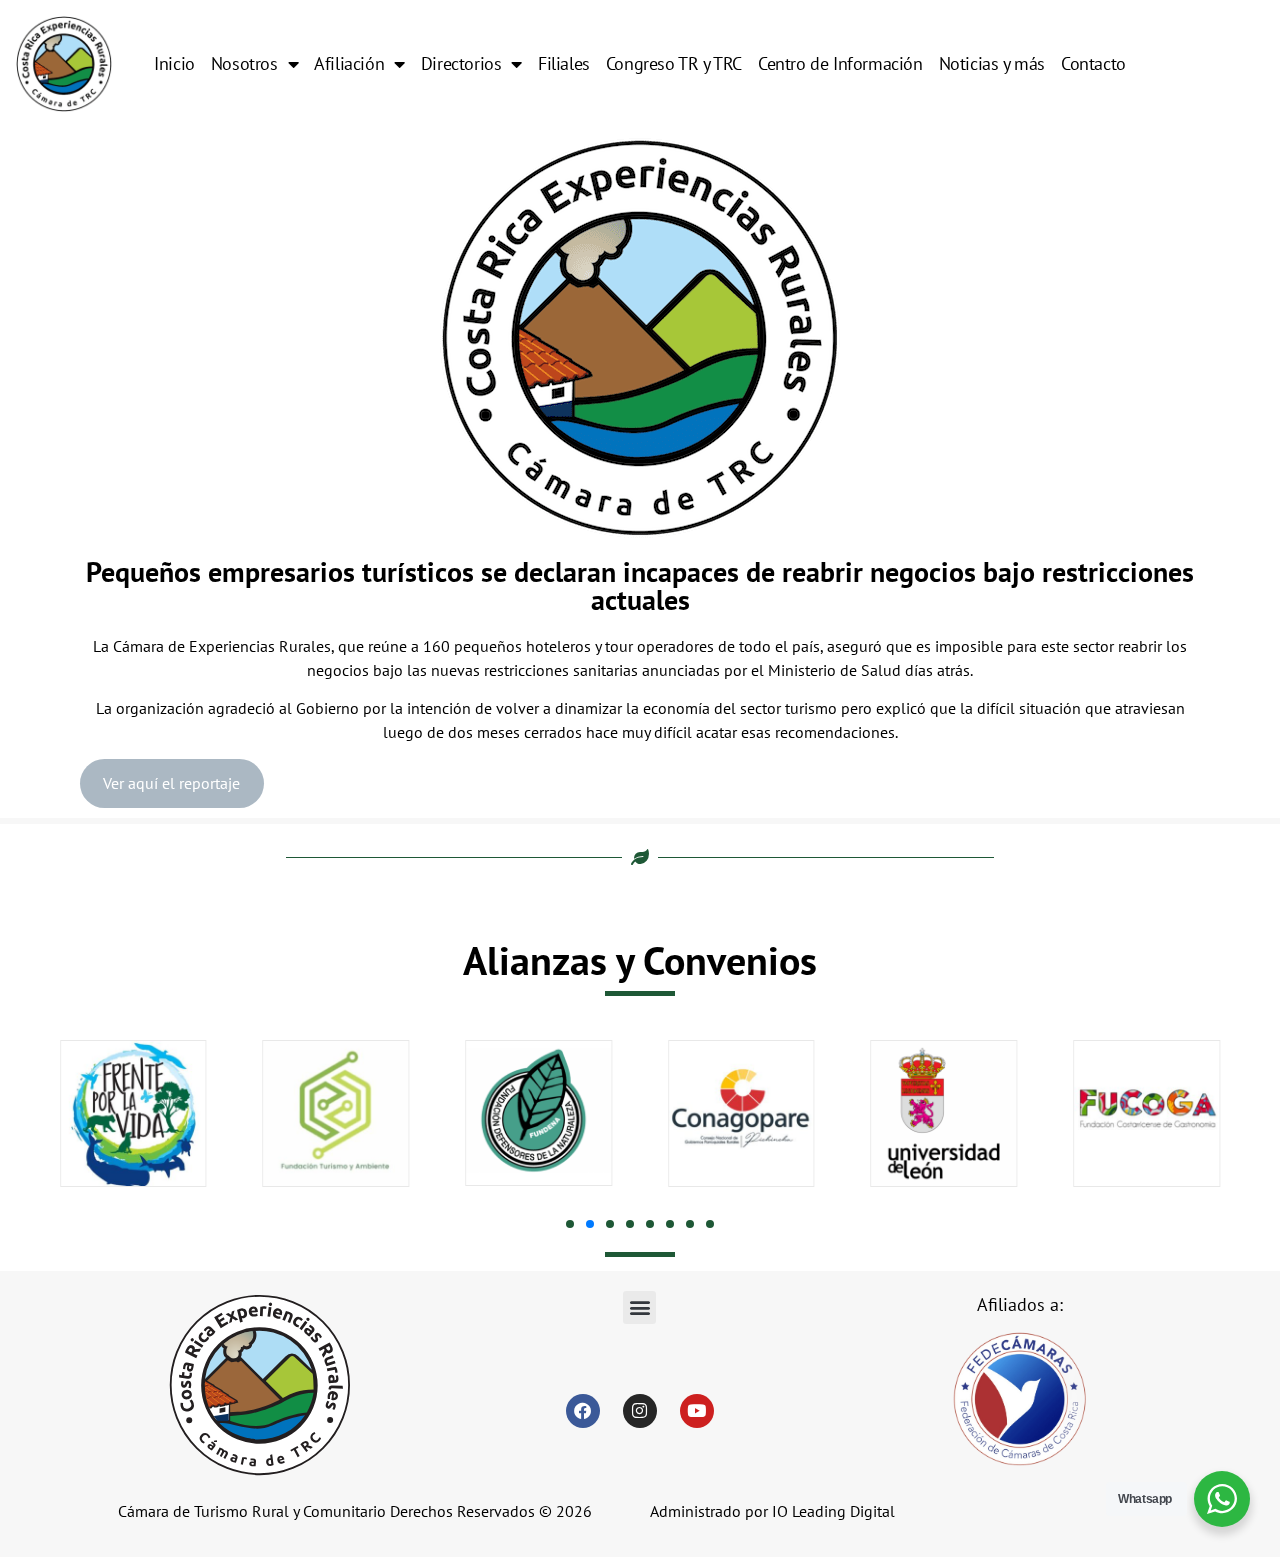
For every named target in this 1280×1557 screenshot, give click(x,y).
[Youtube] (697, 1411)
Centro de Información (840, 63)
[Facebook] (583, 1411)
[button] (570, 1224)
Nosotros (244, 63)
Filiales (564, 63)
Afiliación (349, 63)
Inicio (174, 63)
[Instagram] (640, 1411)
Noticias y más (992, 63)
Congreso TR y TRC (674, 63)
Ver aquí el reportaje (171, 783)
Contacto (1093, 63)
